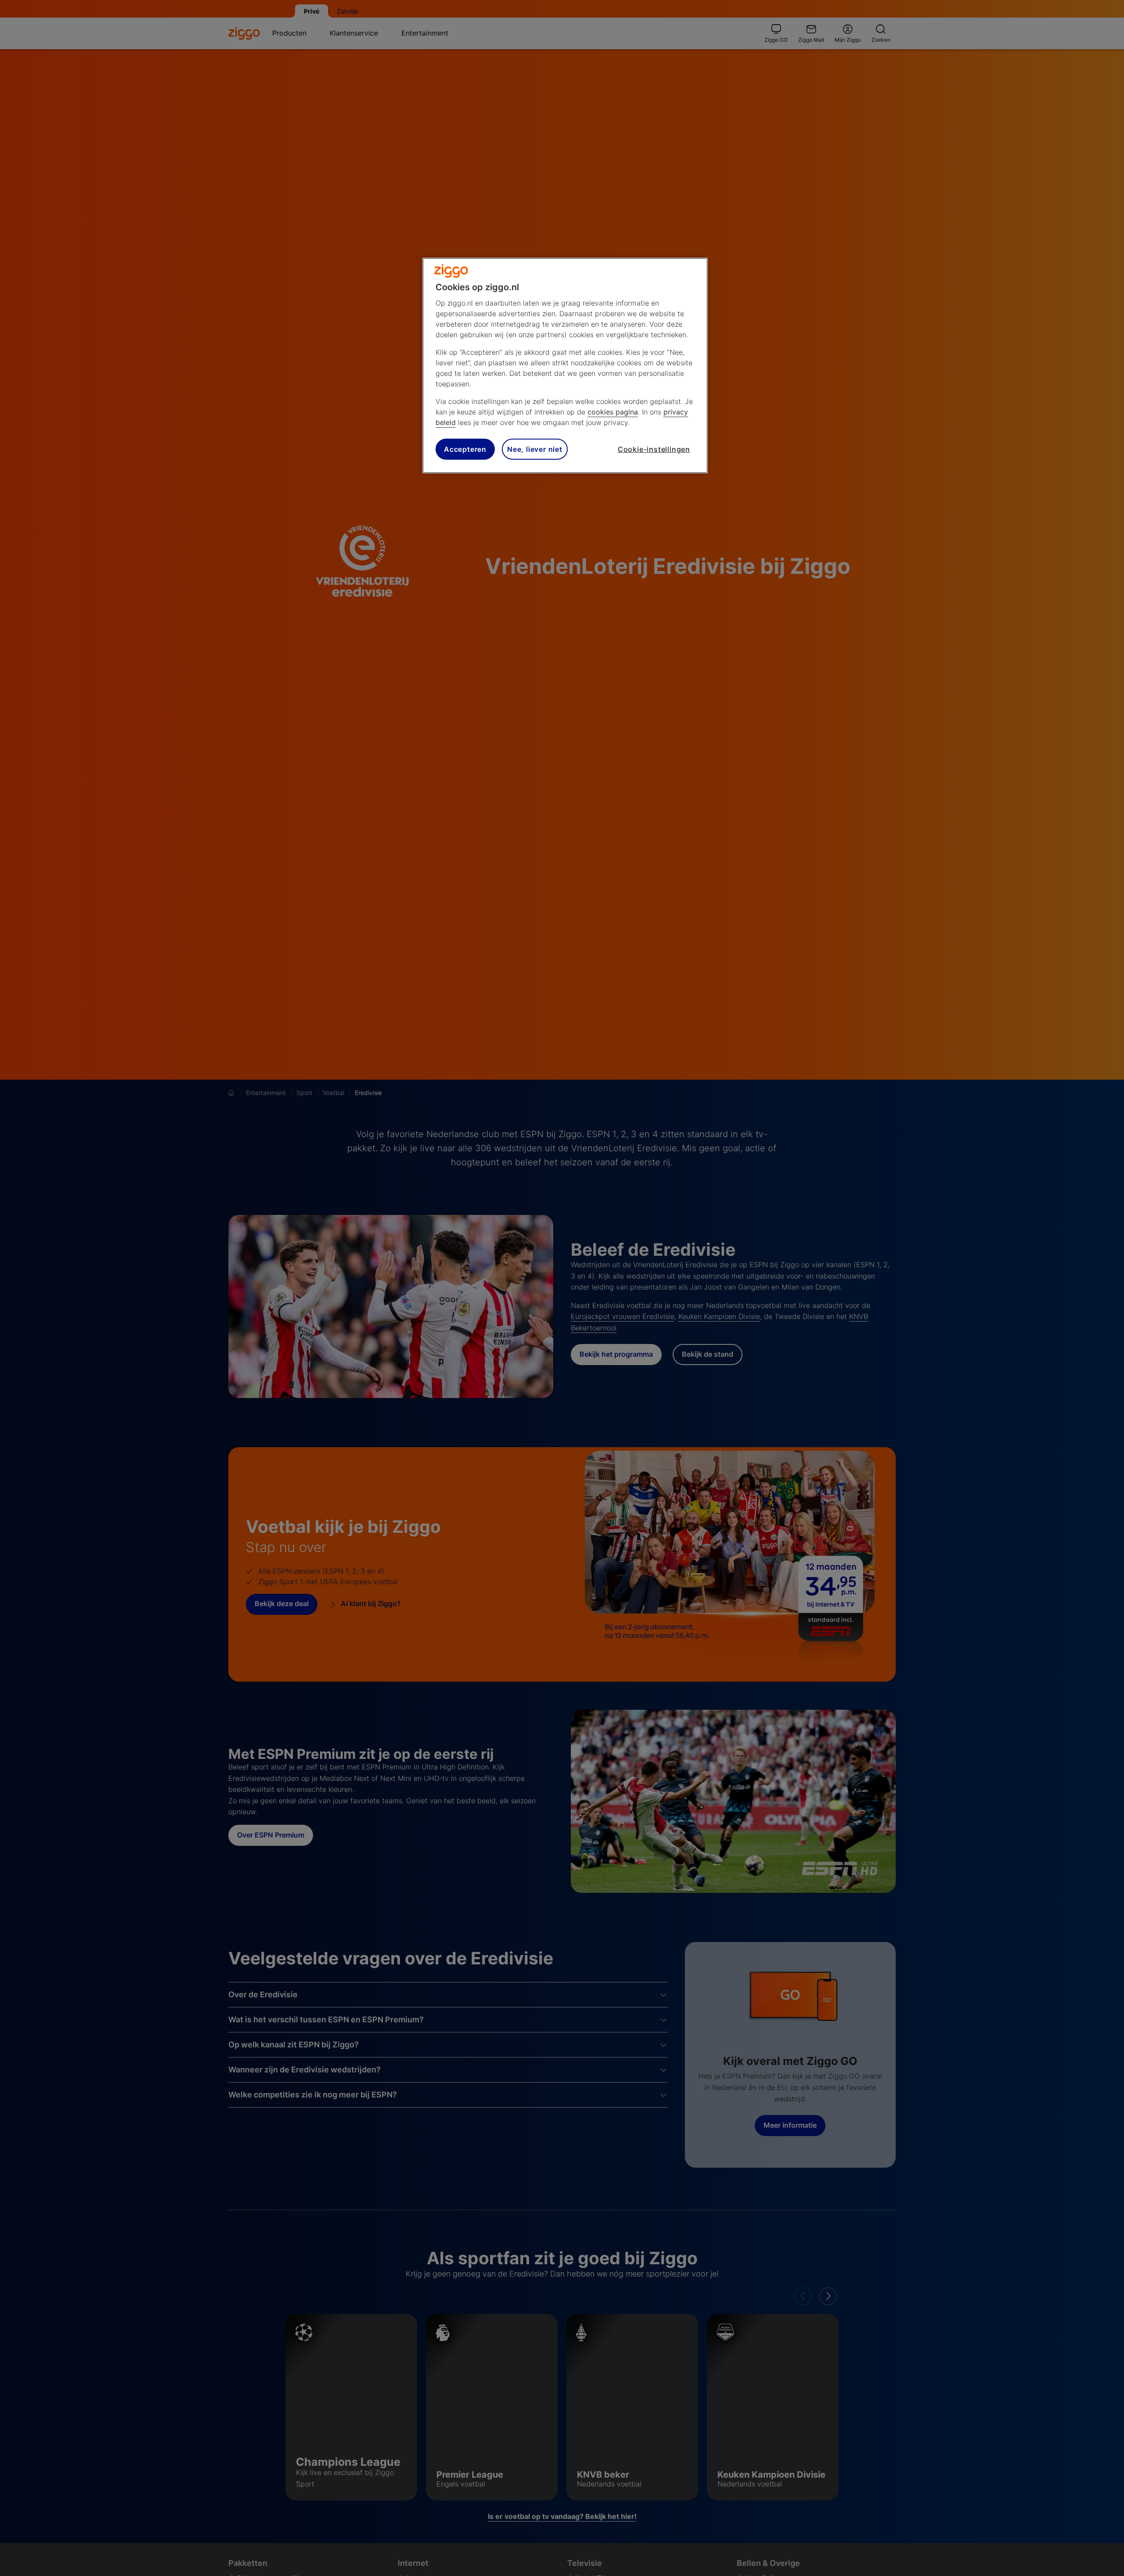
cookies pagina (613, 412)
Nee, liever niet (535, 449)
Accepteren (465, 449)
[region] (565, 366)
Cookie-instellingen (654, 449)
